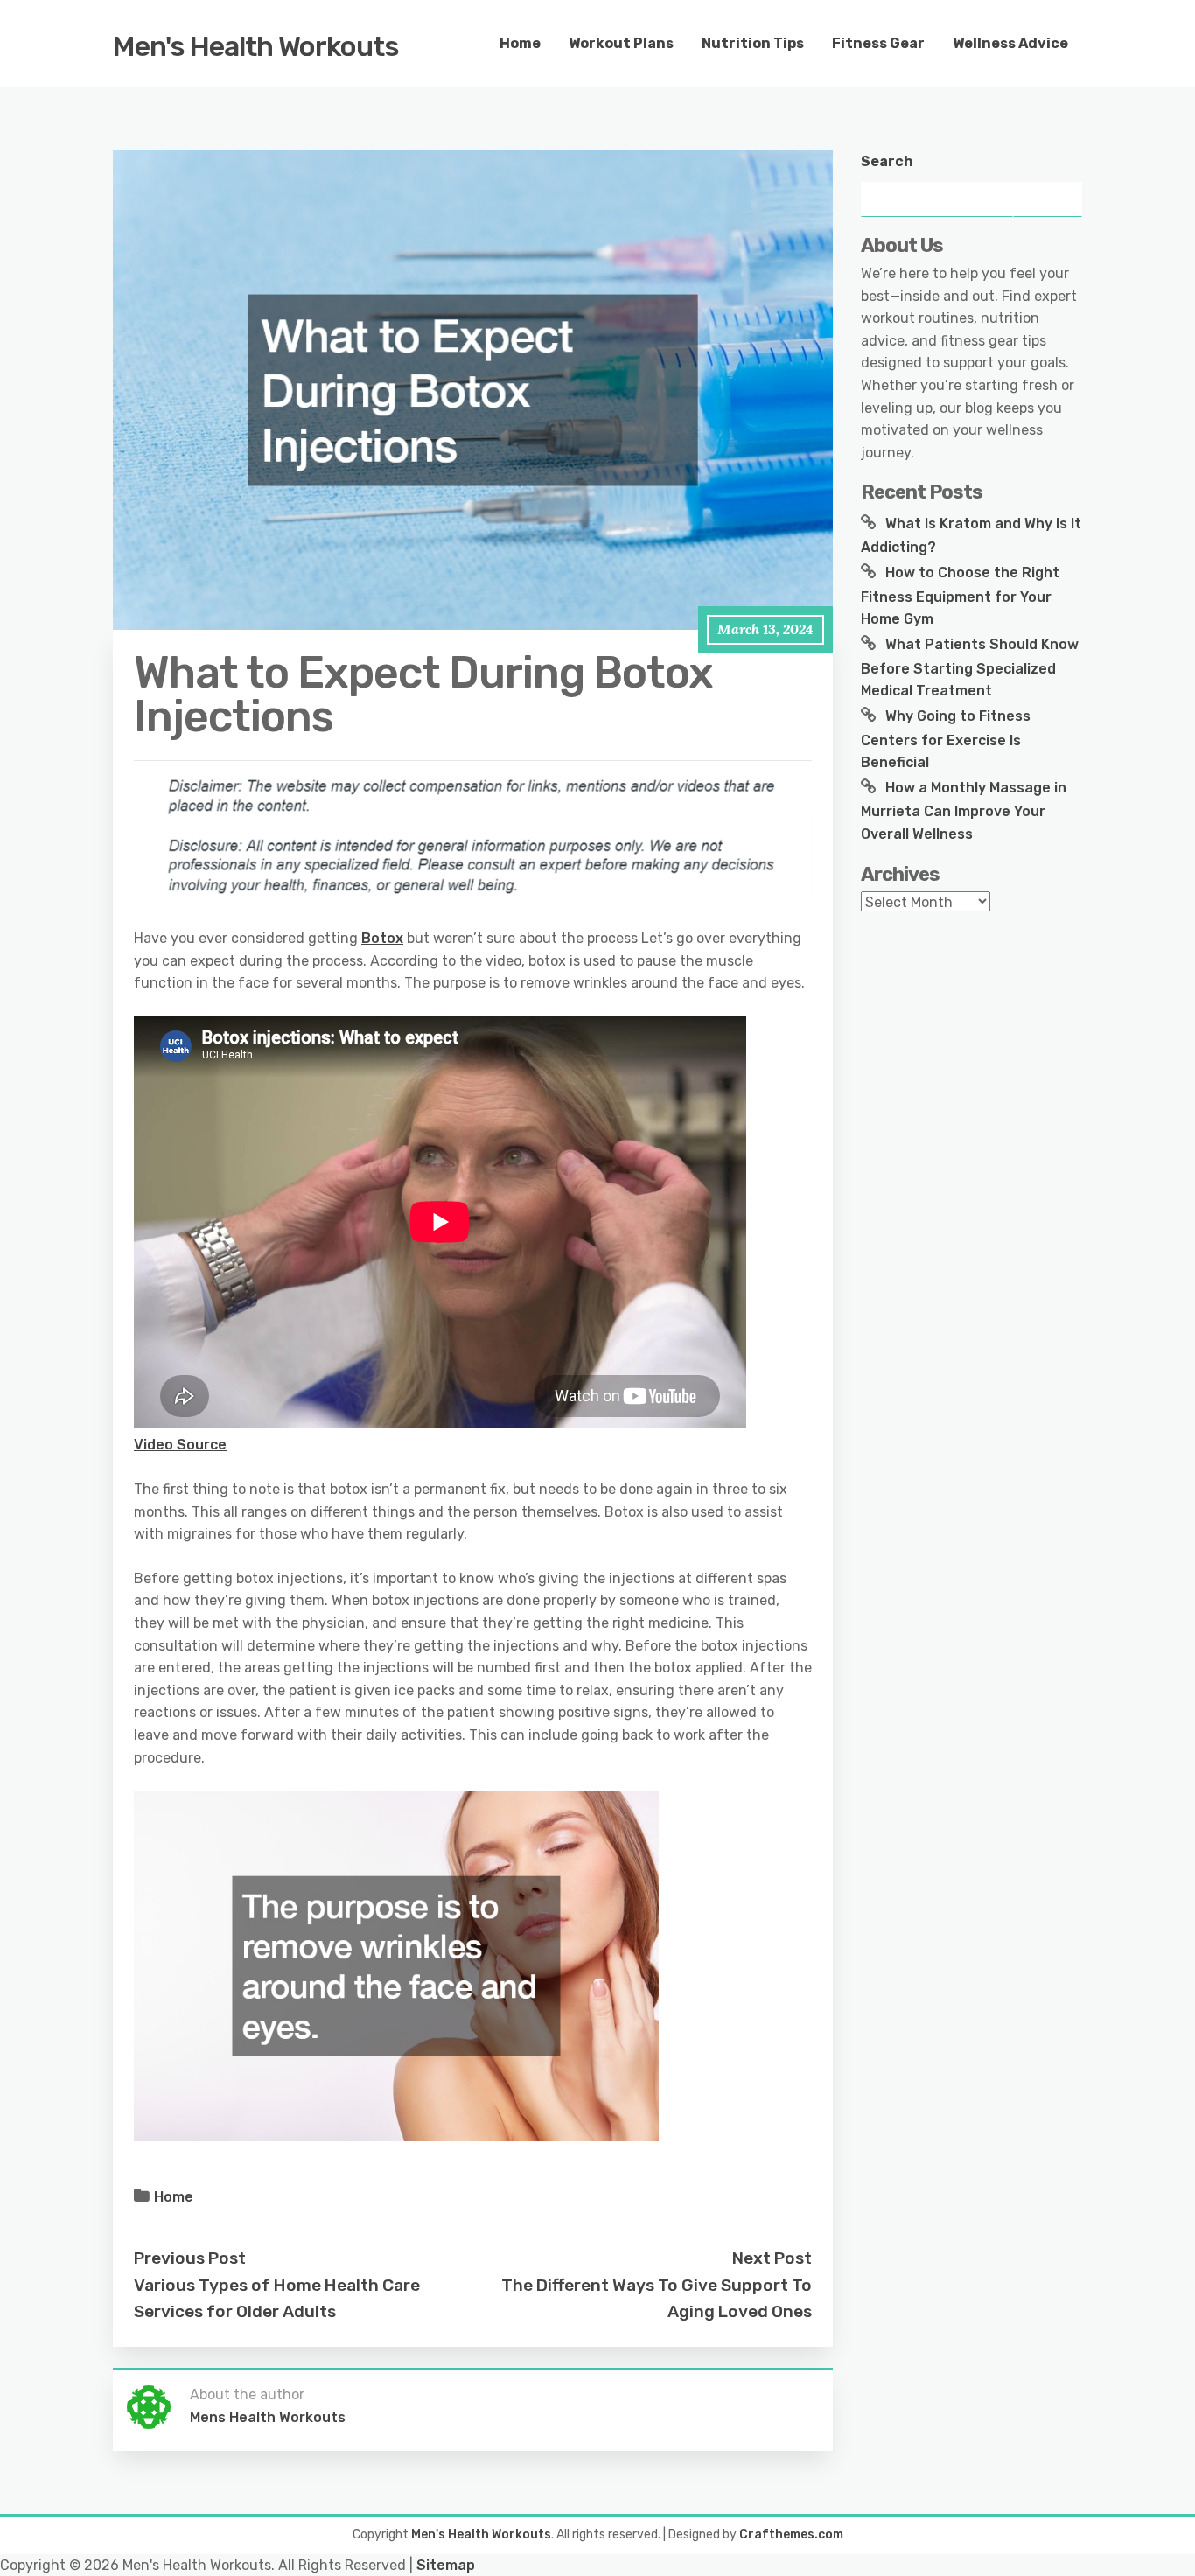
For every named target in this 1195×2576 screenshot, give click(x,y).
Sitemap (446, 2565)
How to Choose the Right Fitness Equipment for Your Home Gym (960, 596)
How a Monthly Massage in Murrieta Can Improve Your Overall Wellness (964, 811)
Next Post (772, 2258)
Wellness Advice (1010, 43)
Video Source (180, 1445)
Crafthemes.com (791, 2534)
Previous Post (190, 2258)
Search (887, 161)
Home (520, 43)
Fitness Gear (878, 43)
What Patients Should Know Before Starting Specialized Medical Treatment (970, 667)
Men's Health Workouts (256, 46)
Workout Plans (621, 43)
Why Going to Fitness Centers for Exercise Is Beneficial (946, 739)
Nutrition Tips (753, 43)
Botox (382, 938)
